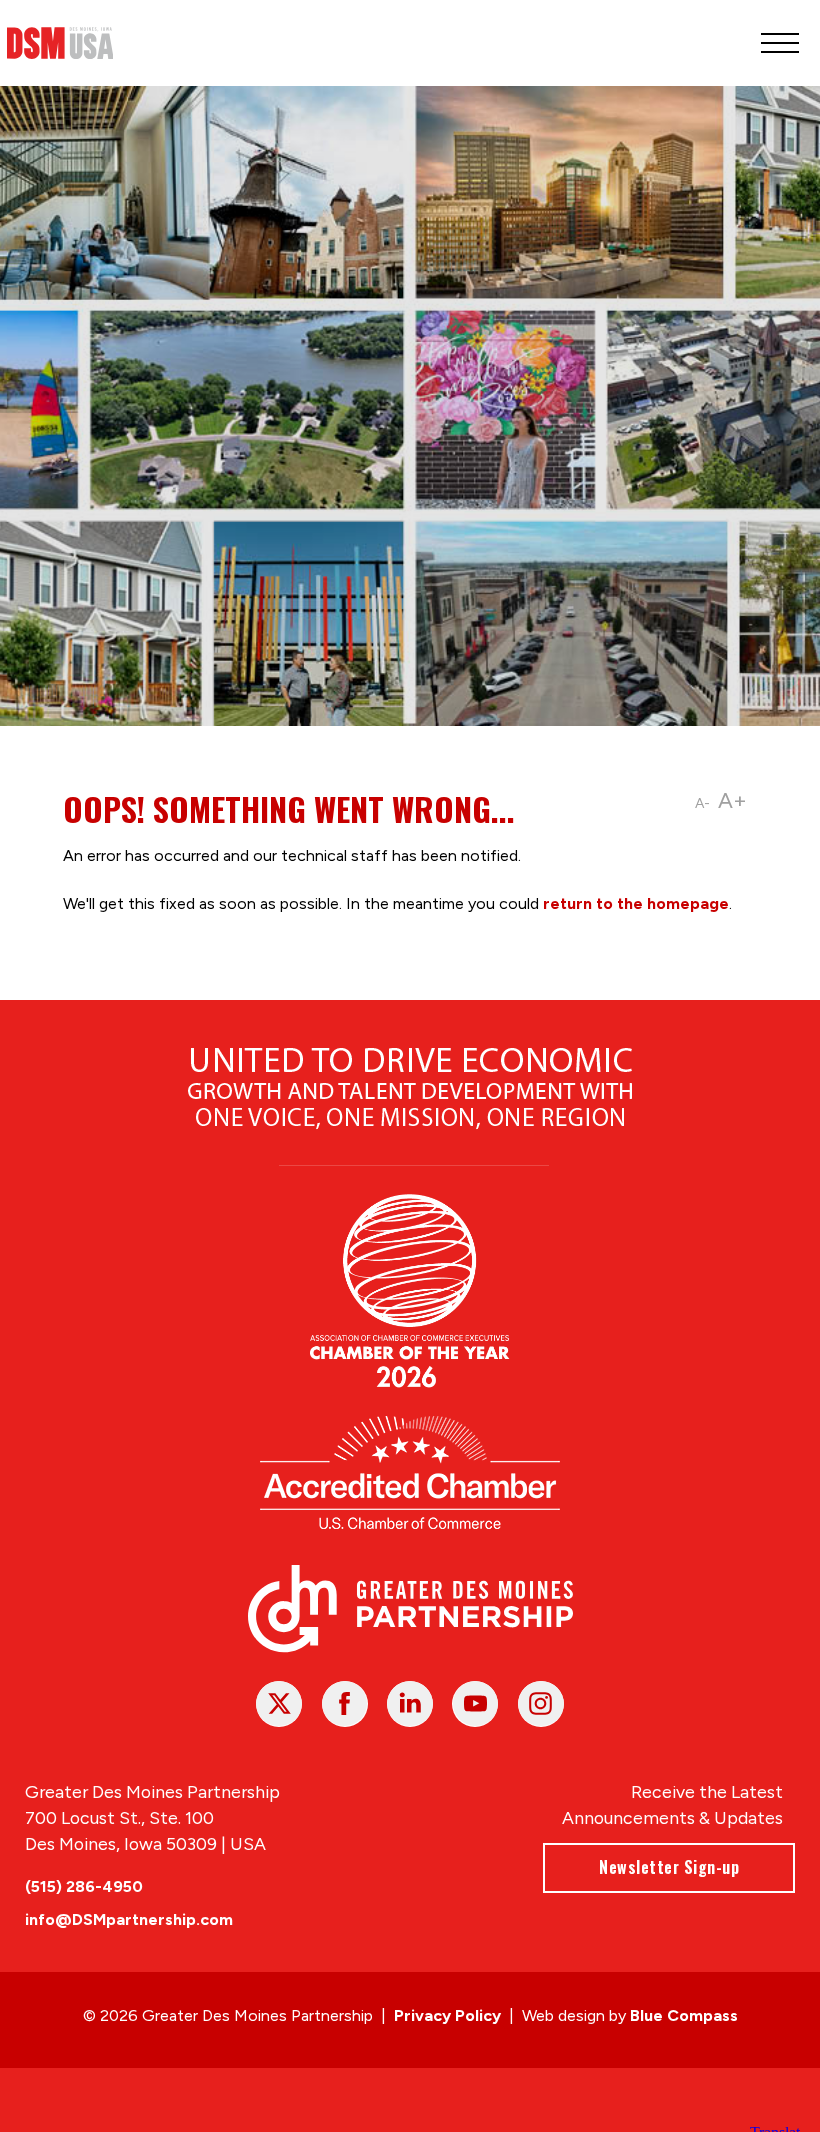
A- (702, 803)
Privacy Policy (447, 2015)
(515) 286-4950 (84, 1886)
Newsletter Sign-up (669, 1867)
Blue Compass (684, 2015)
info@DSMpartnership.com (129, 1919)
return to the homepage (636, 903)
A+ (732, 800)
